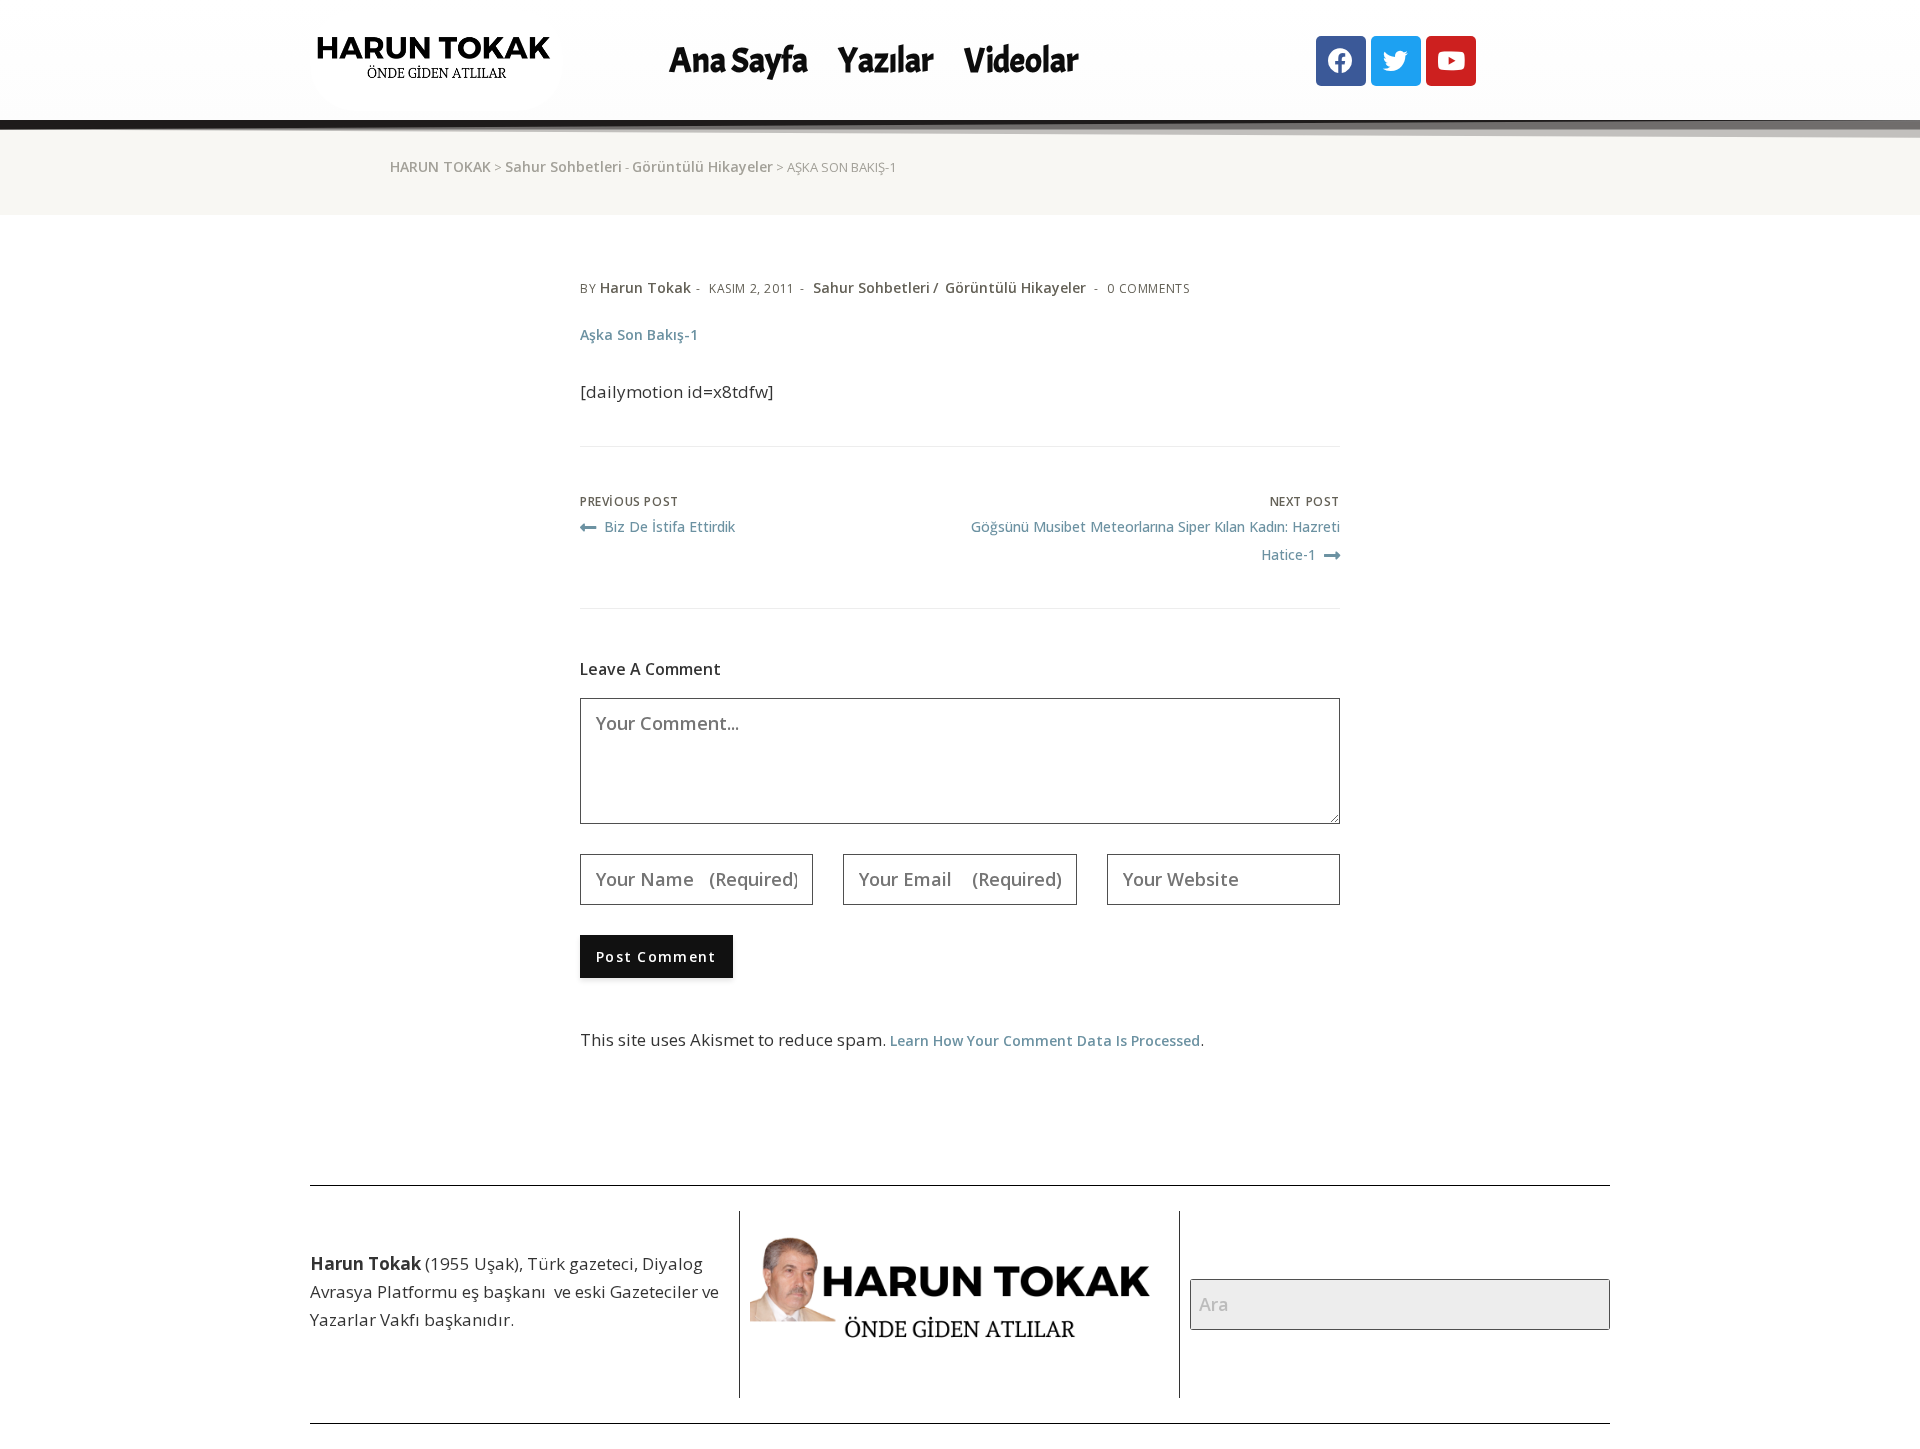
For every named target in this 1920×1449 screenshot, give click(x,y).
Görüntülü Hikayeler (702, 166)
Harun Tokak (645, 287)
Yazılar (886, 60)
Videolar (1021, 60)
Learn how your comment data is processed (1045, 1040)
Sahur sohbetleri (563, 166)
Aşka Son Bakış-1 (639, 334)
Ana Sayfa (738, 60)
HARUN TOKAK (440, 166)
